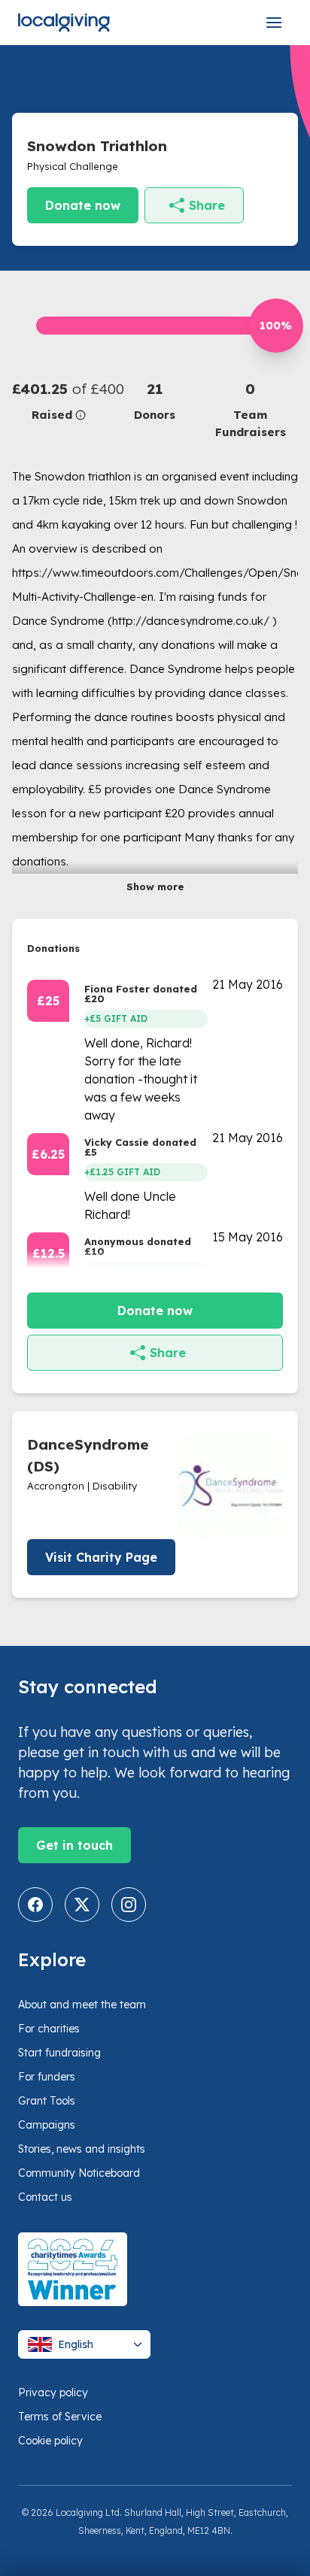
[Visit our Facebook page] (35, 1905)
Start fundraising (59, 2053)
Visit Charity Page (101, 1557)
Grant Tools (47, 2101)
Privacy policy (53, 2393)
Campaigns (47, 2125)
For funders (47, 2077)
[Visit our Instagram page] (129, 1905)
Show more (155, 886)
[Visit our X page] (82, 1905)
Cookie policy (50, 2441)
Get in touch (74, 1845)
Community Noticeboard (79, 2173)
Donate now (83, 205)
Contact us (45, 2197)
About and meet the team (82, 2005)
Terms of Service (60, 2417)
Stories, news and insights (82, 2149)
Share (207, 205)
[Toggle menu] (274, 23)
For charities (49, 2029)
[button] (60, 401)
